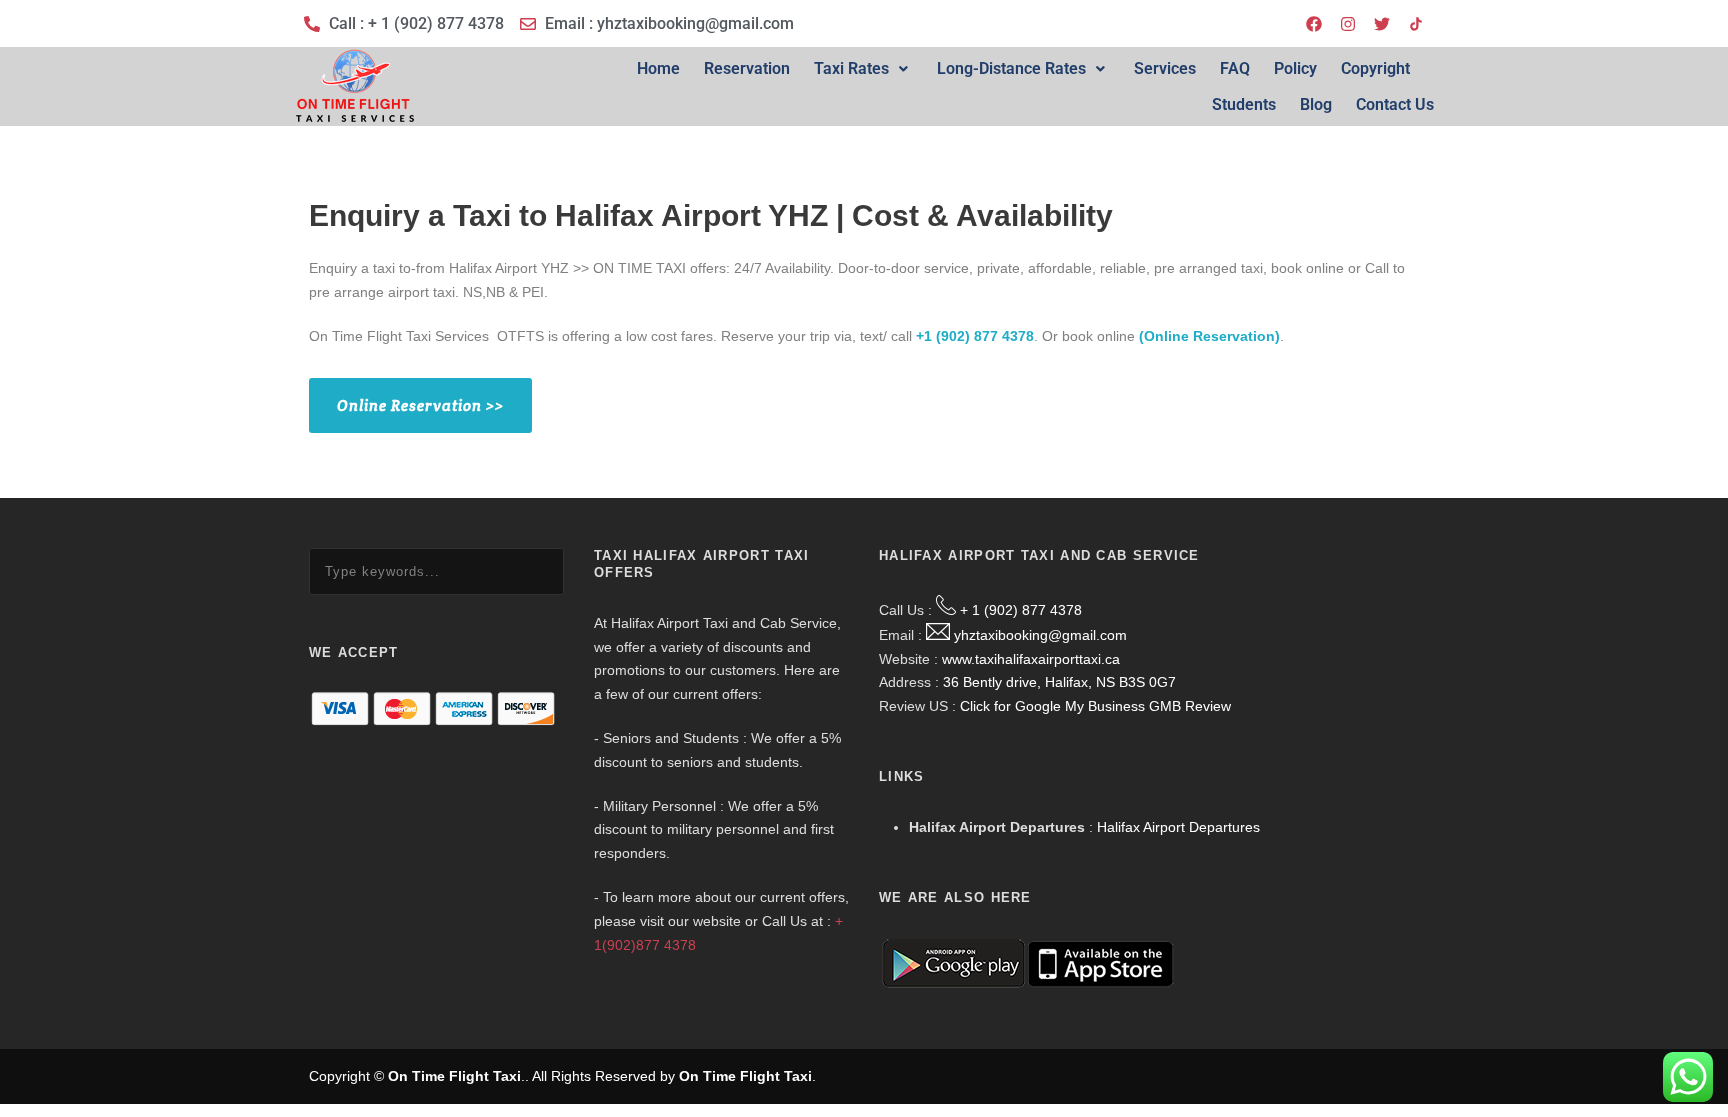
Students (1244, 104)
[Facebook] (1314, 24)
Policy (1295, 68)
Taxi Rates (851, 68)
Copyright (1375, 68)
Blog (1316, 104)
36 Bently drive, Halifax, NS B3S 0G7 (1059, 682)
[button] (863, 69)
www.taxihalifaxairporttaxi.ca (1031, 659)
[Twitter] (1382, 24)
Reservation (747, 68)
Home (658, 68)
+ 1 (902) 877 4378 (1021, 610)
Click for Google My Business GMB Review (1095, 706)
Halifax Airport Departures (1178, 827)
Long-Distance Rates (1011, 68)
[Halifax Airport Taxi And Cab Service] (1416, 24)
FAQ (1235, 68)
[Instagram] (1348, 24)
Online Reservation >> (420, 405)
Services (1165, 68)
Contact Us (1395, 104)
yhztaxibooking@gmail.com (1040, 635)
